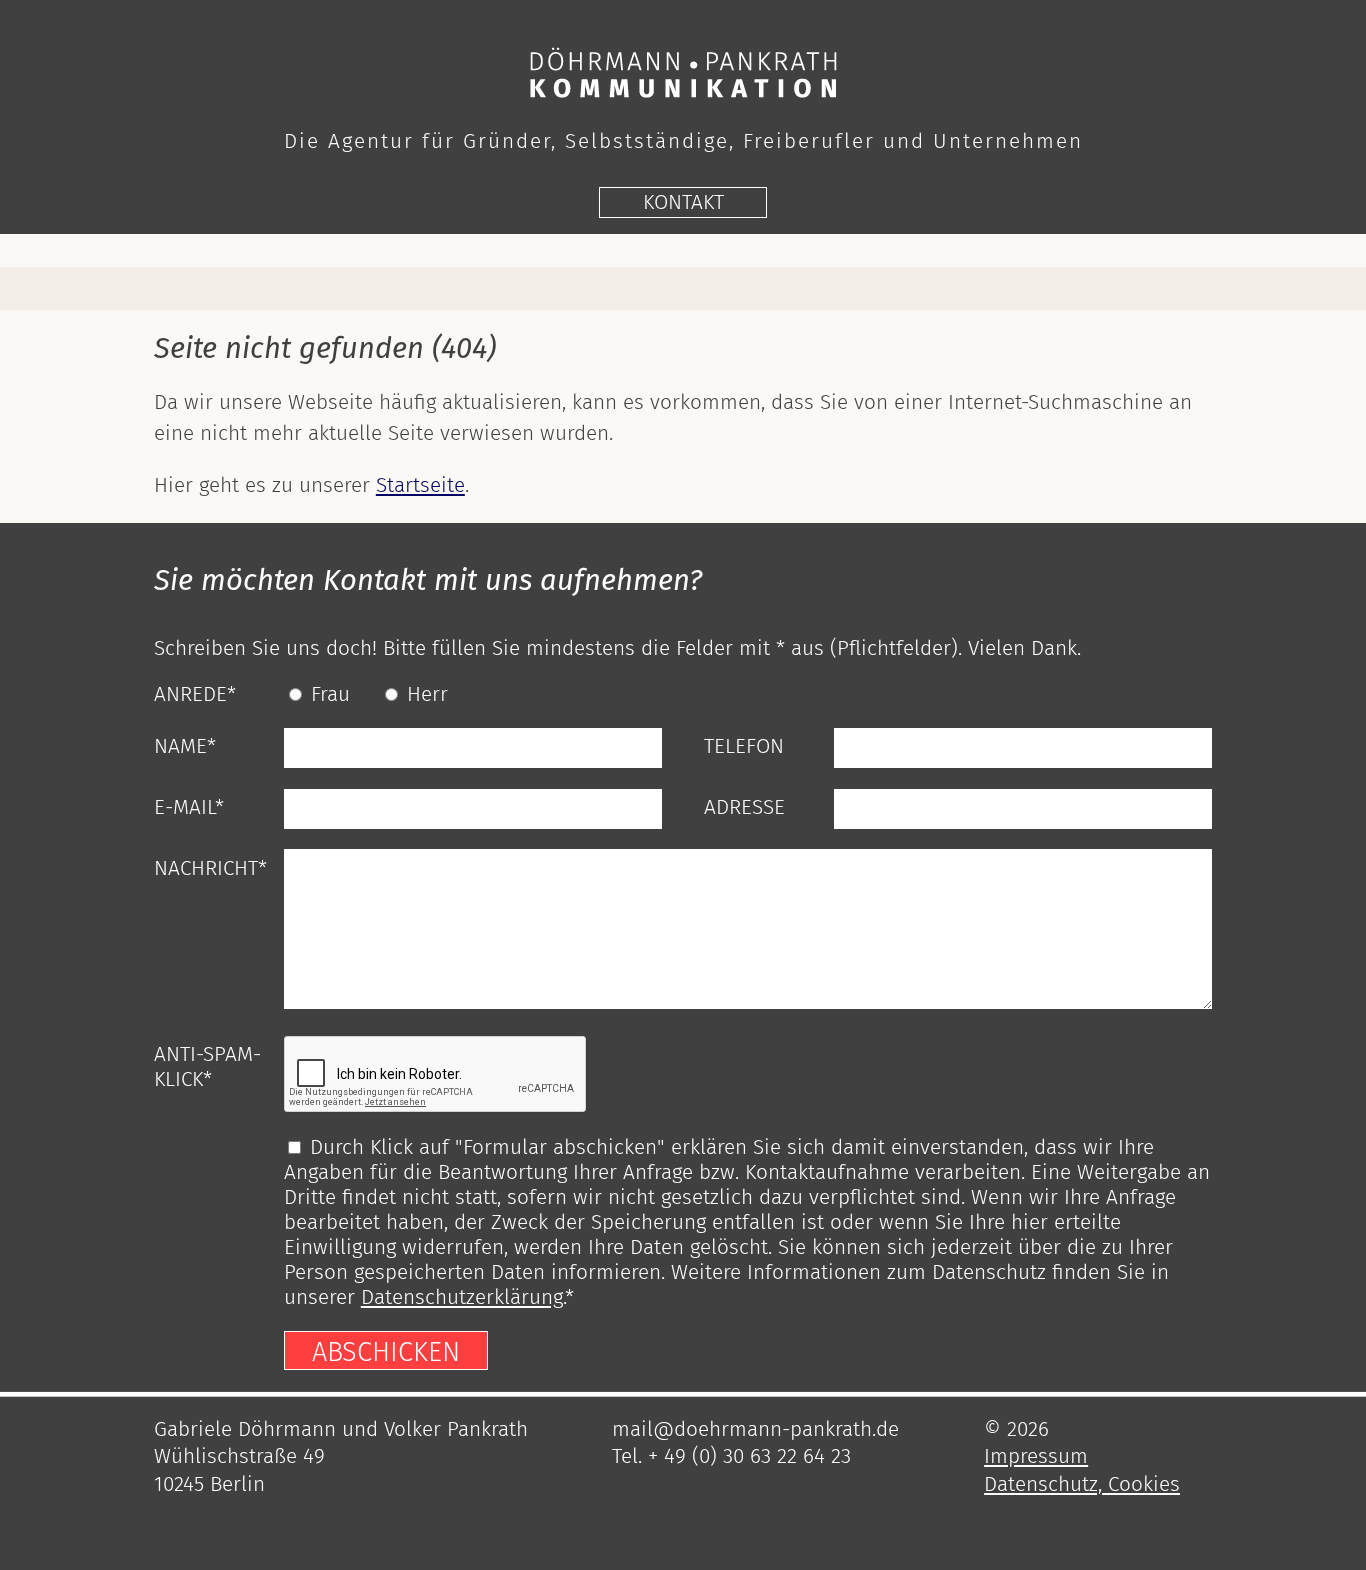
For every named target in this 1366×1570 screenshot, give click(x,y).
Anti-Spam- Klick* (207, 1067)
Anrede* (195, 694)
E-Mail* (189, 807)
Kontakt (683, 202)
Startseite (420, 485)
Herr (427, 694)
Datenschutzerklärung (462, 1297)
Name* (185, 746)
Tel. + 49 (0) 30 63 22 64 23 (731, 1456)
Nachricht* (210, 868)
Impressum (1036, 1456)
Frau (330, 694)
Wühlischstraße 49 (239, 1456)
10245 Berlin (209, 1484)
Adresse (744, 807)
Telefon (744, 746)
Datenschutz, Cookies (1082, 1484)
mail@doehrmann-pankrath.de (755, 1429)
